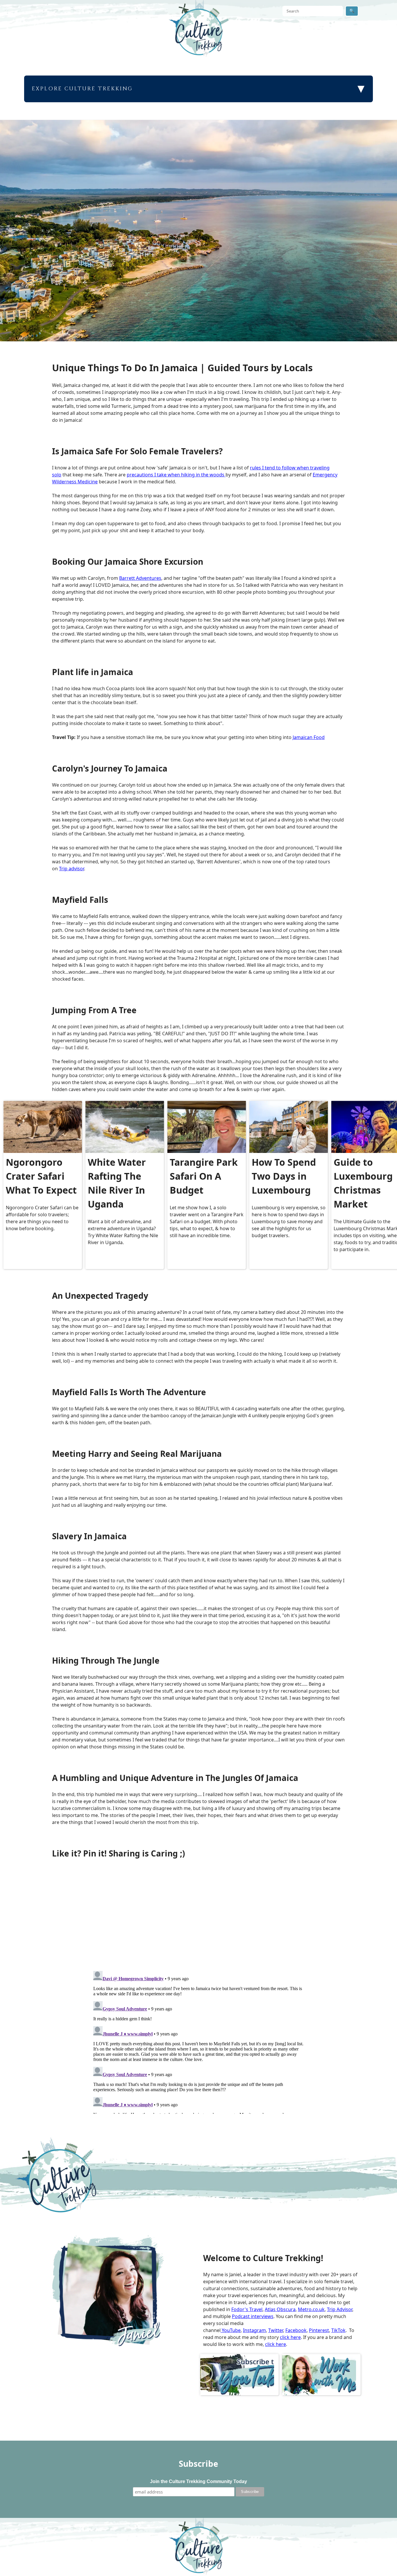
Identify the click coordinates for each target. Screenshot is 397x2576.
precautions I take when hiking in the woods (176, 475)
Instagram (254, 2330)
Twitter (276, 2330)
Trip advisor (71, 869)
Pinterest (319, 2330)
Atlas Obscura (280, 2309)
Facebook (296, 2330)
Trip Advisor (340, 2309)
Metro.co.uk (311, 2309)
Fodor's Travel (247, 2309)
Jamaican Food (309, 737)
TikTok (338, 2330)
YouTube (231, 2330)
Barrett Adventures (140, 578)
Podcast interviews (253, 2316)
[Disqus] (199, 2041)
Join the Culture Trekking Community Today (199, 2481)
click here (290, 2337)
